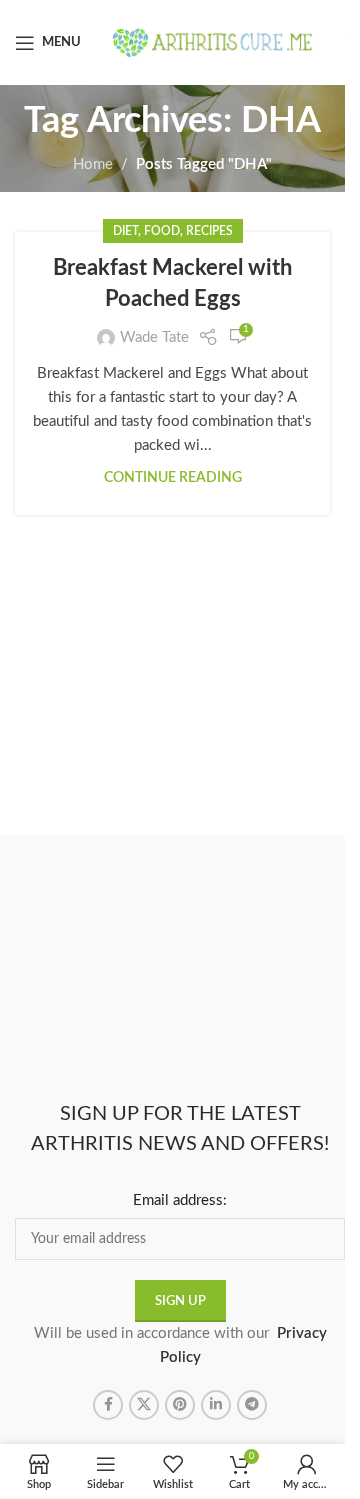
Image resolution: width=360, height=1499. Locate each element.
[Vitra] (97, 855)
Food (162, 231)
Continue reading (173, 478)
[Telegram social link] (252, 1405)
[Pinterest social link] (180, 1405)
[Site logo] (213, 41)
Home (93, 164)
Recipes (209, 231)
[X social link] (144, 1405)
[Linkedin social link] (216, 1405)
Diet (125, 231)
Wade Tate (154, 337)
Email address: (180, 1200)
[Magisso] (262, 855)
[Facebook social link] (108, 1405)
